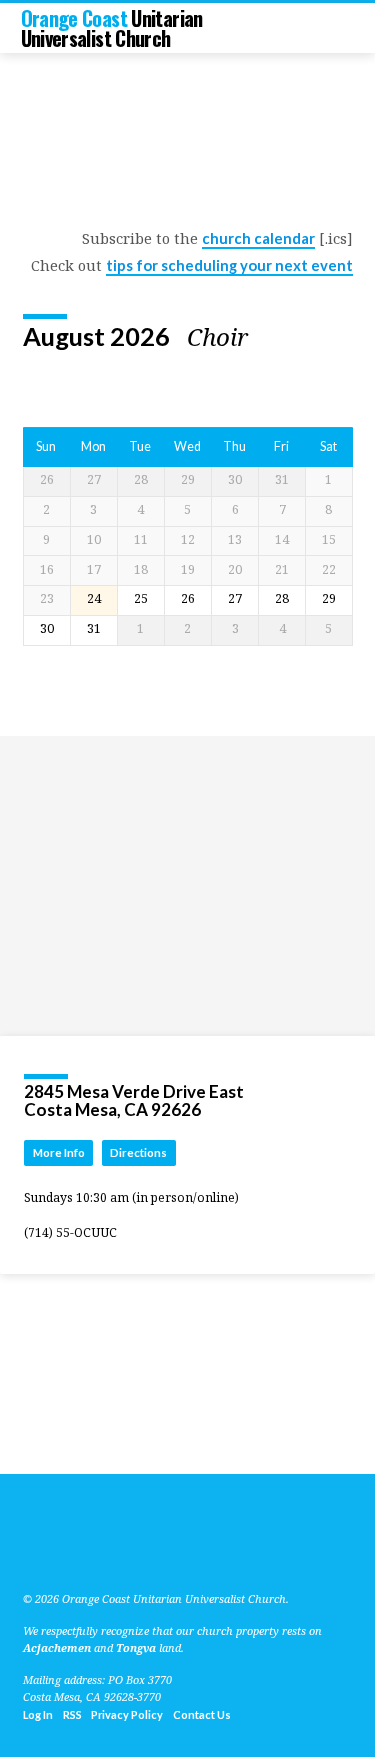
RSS (72, 1714)
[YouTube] (50, 1551)
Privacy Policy (127, 1714)
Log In (38, 1714)
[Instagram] (98, 1551)
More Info (59, 1152)
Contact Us (202, 1714)
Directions (138, 1152)
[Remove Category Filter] (265, 337)
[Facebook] (74, 1551)
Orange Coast (112, 28)
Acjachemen (57, 1647)
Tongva (136, 1647)
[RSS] (29, 1551)
